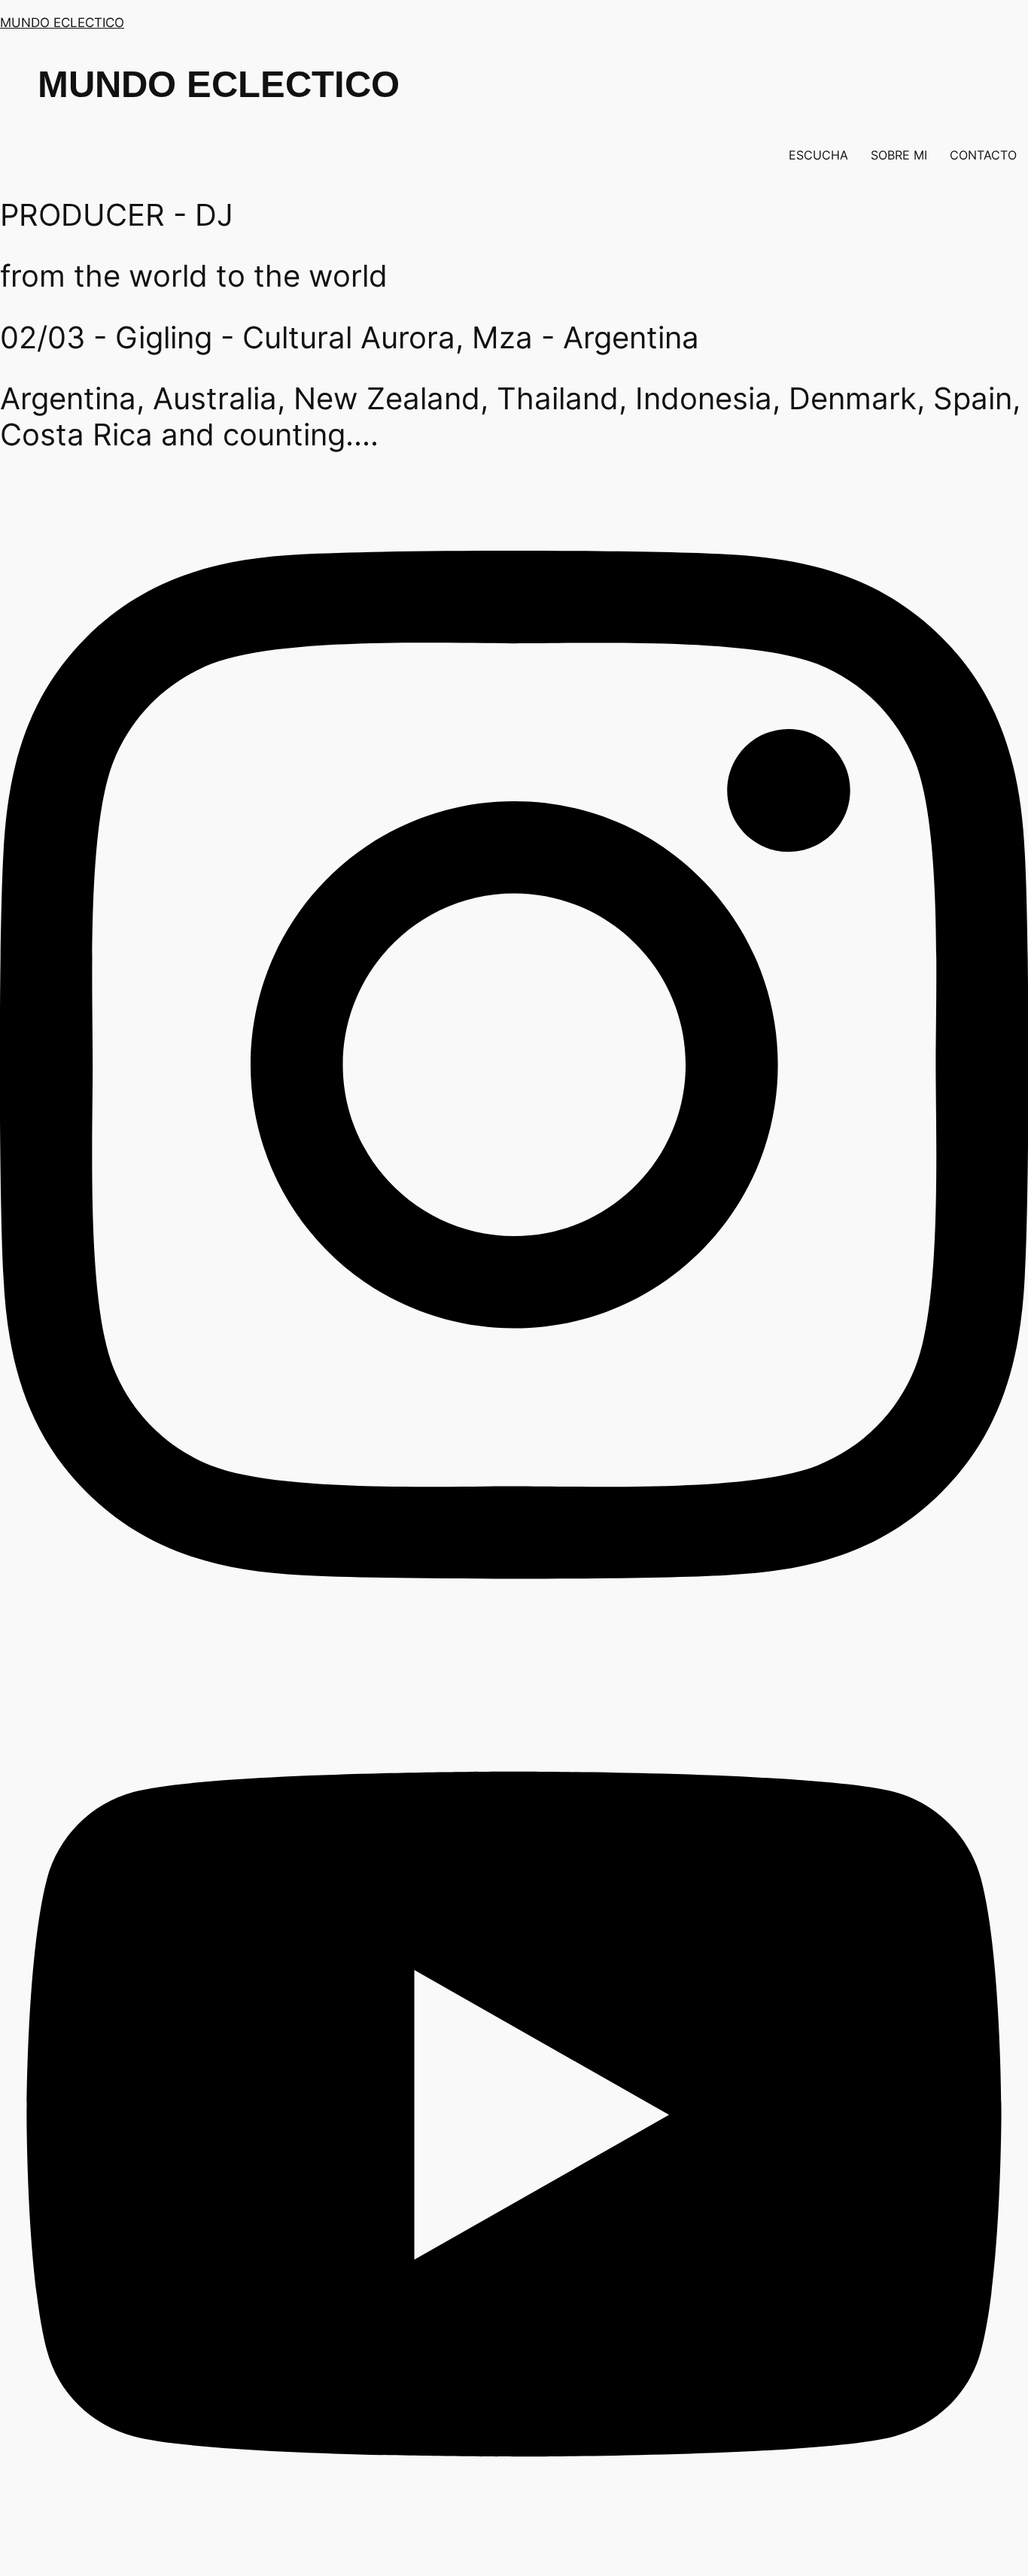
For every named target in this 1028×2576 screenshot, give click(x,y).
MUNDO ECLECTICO (62, 23)
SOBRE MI (899, 155)
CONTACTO (983, 155)
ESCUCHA (818, 155)
